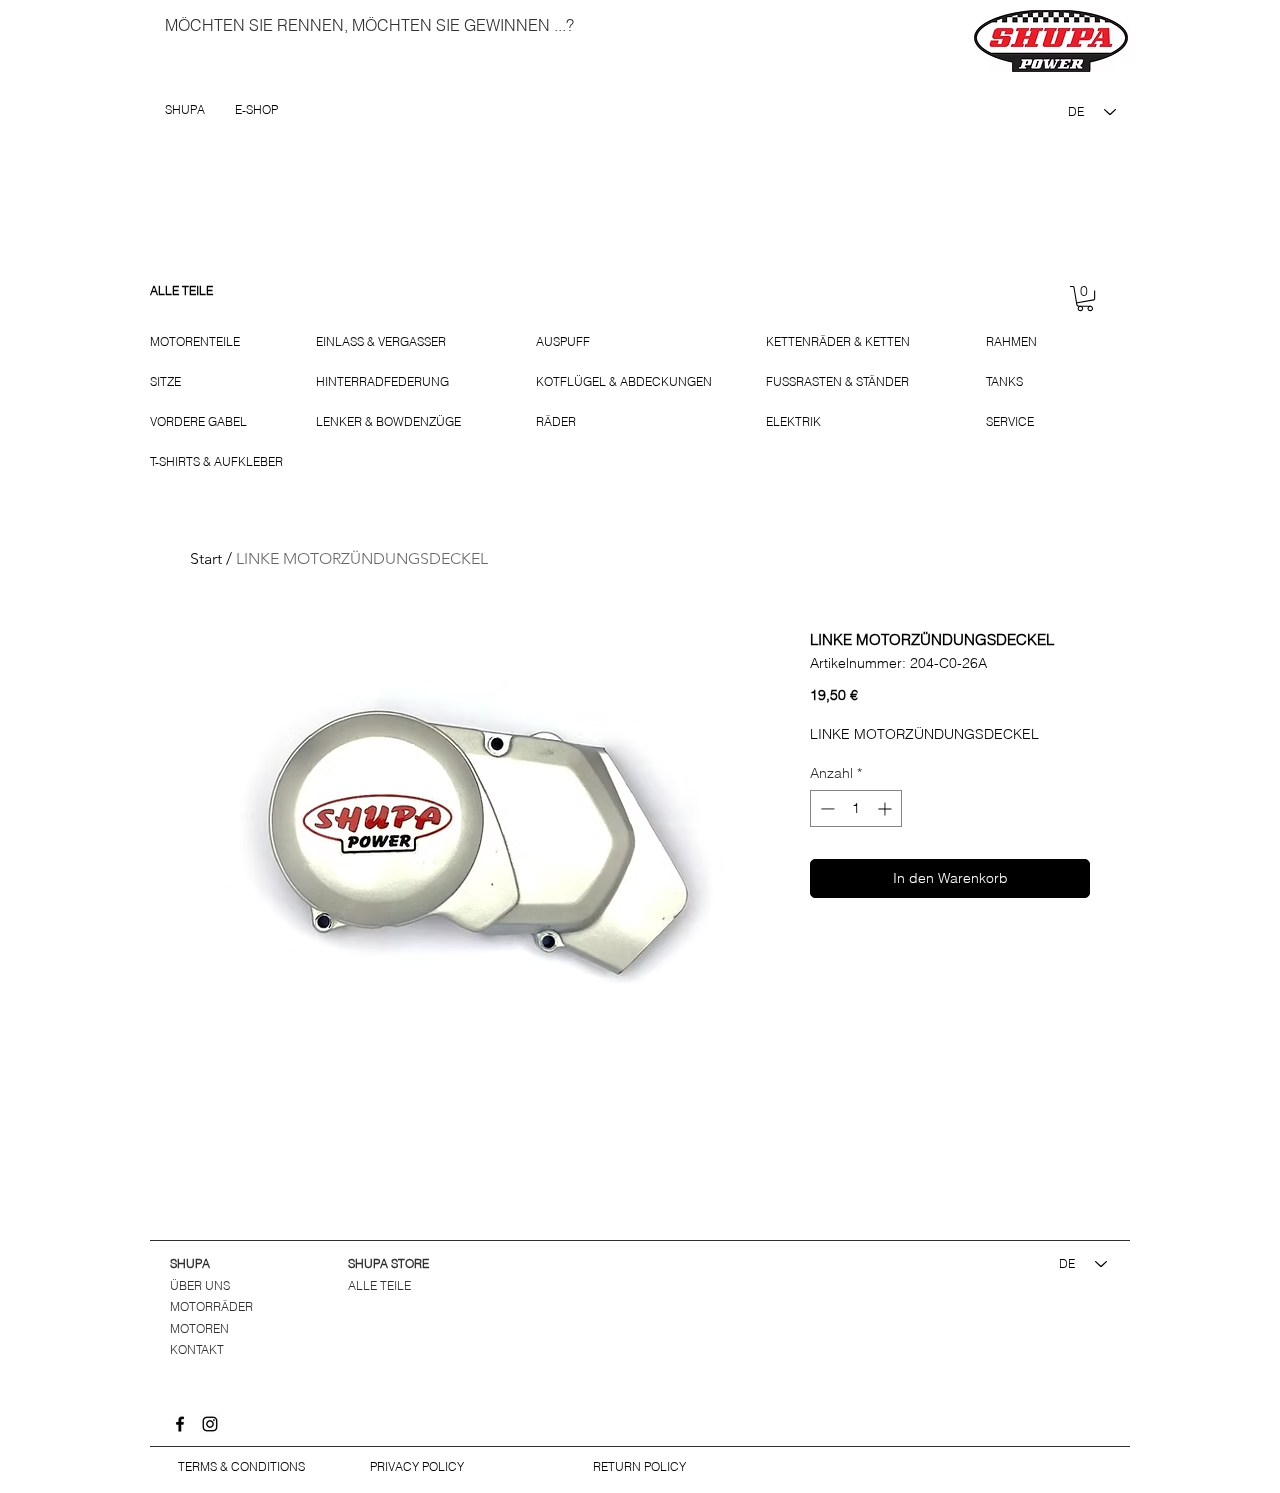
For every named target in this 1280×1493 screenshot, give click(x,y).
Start (206, 558)
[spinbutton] (856, 808)
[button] (1085, 298)
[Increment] (886, 808)
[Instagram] (210, 1424)
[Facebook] (180, 1424)
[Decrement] (825, 808)
